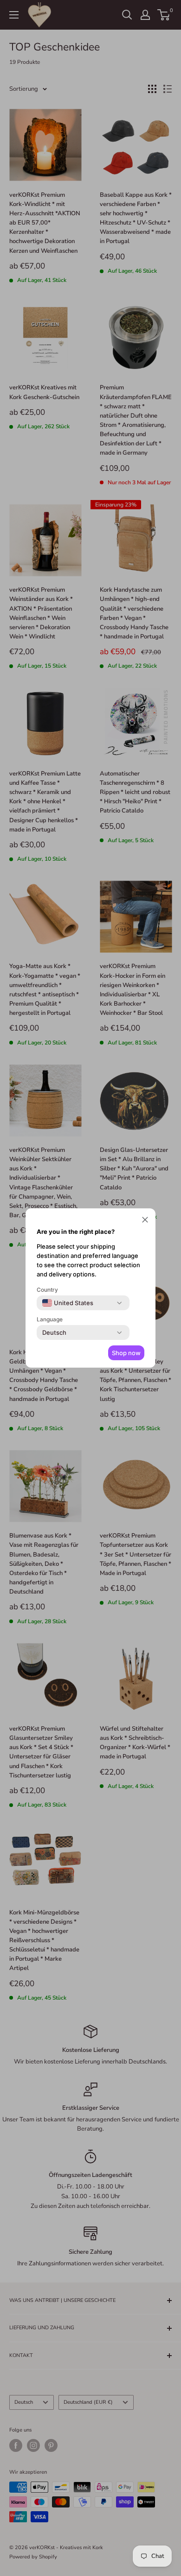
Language (50, 1319)
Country (47, 1290)
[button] (145, 1221)
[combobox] (68, 1303)
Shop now (126, 1353)
